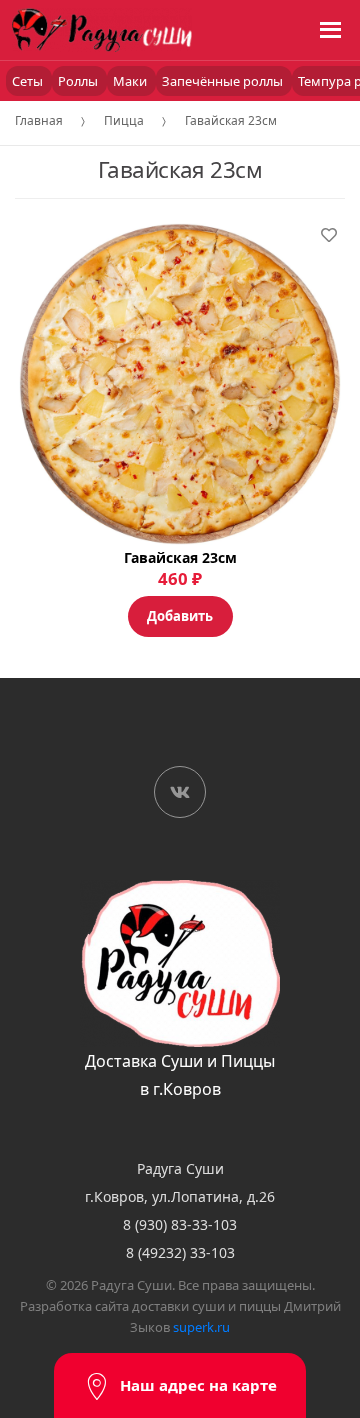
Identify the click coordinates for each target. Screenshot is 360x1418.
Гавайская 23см (231, 120)
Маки (131, 81)
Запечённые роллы (224, 81)
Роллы (79, 81)
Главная (39, 120)
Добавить (180, 616)
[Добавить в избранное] (329, 235)
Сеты (29, 81)
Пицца (124, 120)
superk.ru (201, 1327)
